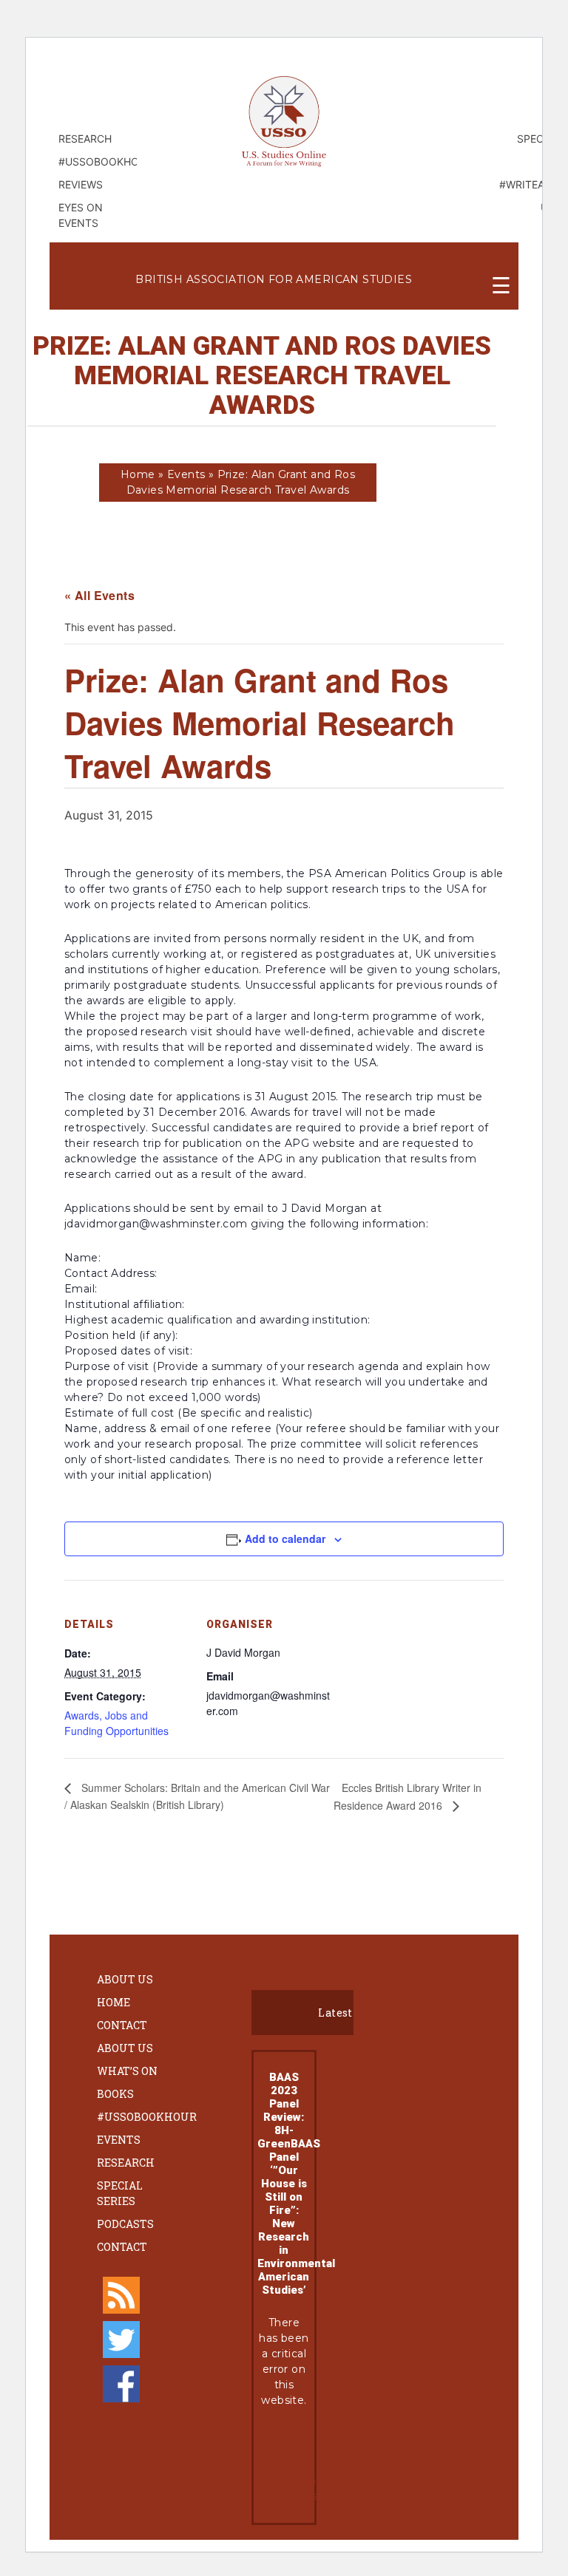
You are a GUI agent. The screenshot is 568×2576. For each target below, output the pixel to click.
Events (186, 474)
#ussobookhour (147, 2117)
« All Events (99, 595)
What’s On (127, 2071)
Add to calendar (285, 1539)
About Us (125, 1979)
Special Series (120, 2193)
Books (115, 2094)
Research (126, 2163)
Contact (122, 2025)
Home (138, 474)
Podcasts (125, 2224)
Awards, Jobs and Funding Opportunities (116, 1723)
